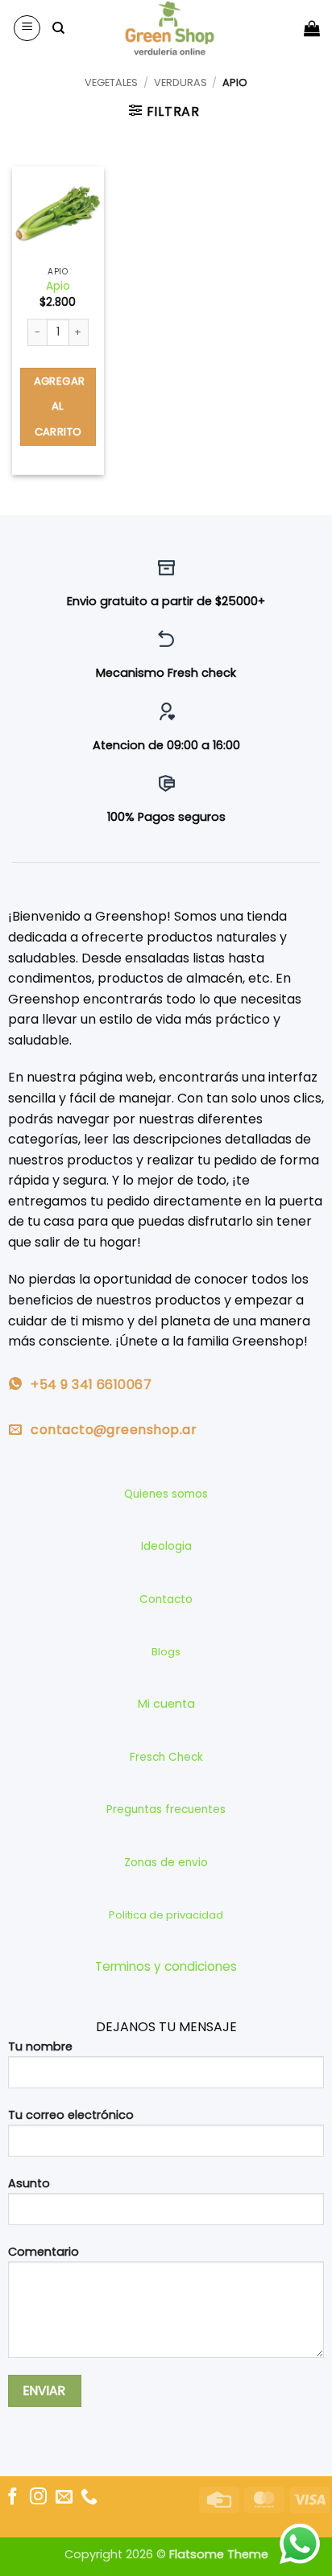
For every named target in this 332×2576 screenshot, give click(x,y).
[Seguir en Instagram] (38, 2498)
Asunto (29, 2183)
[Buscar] (58, 28)
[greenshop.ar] (170, 28)
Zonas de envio (166, 1863)
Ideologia (166, 1546)
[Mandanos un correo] (64, 2498)
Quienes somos (166, 1494)
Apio (58, 286)
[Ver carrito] (312, 28)
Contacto (166, 1599)
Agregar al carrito (60, 406)
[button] (27, 28)
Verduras (181, 82)
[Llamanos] (89, 2498)
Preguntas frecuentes (166, 1809)
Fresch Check (166, 1757)
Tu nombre (40, 2046)
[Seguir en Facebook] (12, 2498)
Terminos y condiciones (166, 1966)
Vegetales (111, 82)
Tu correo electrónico (71, 2115)
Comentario (44, 2252)
